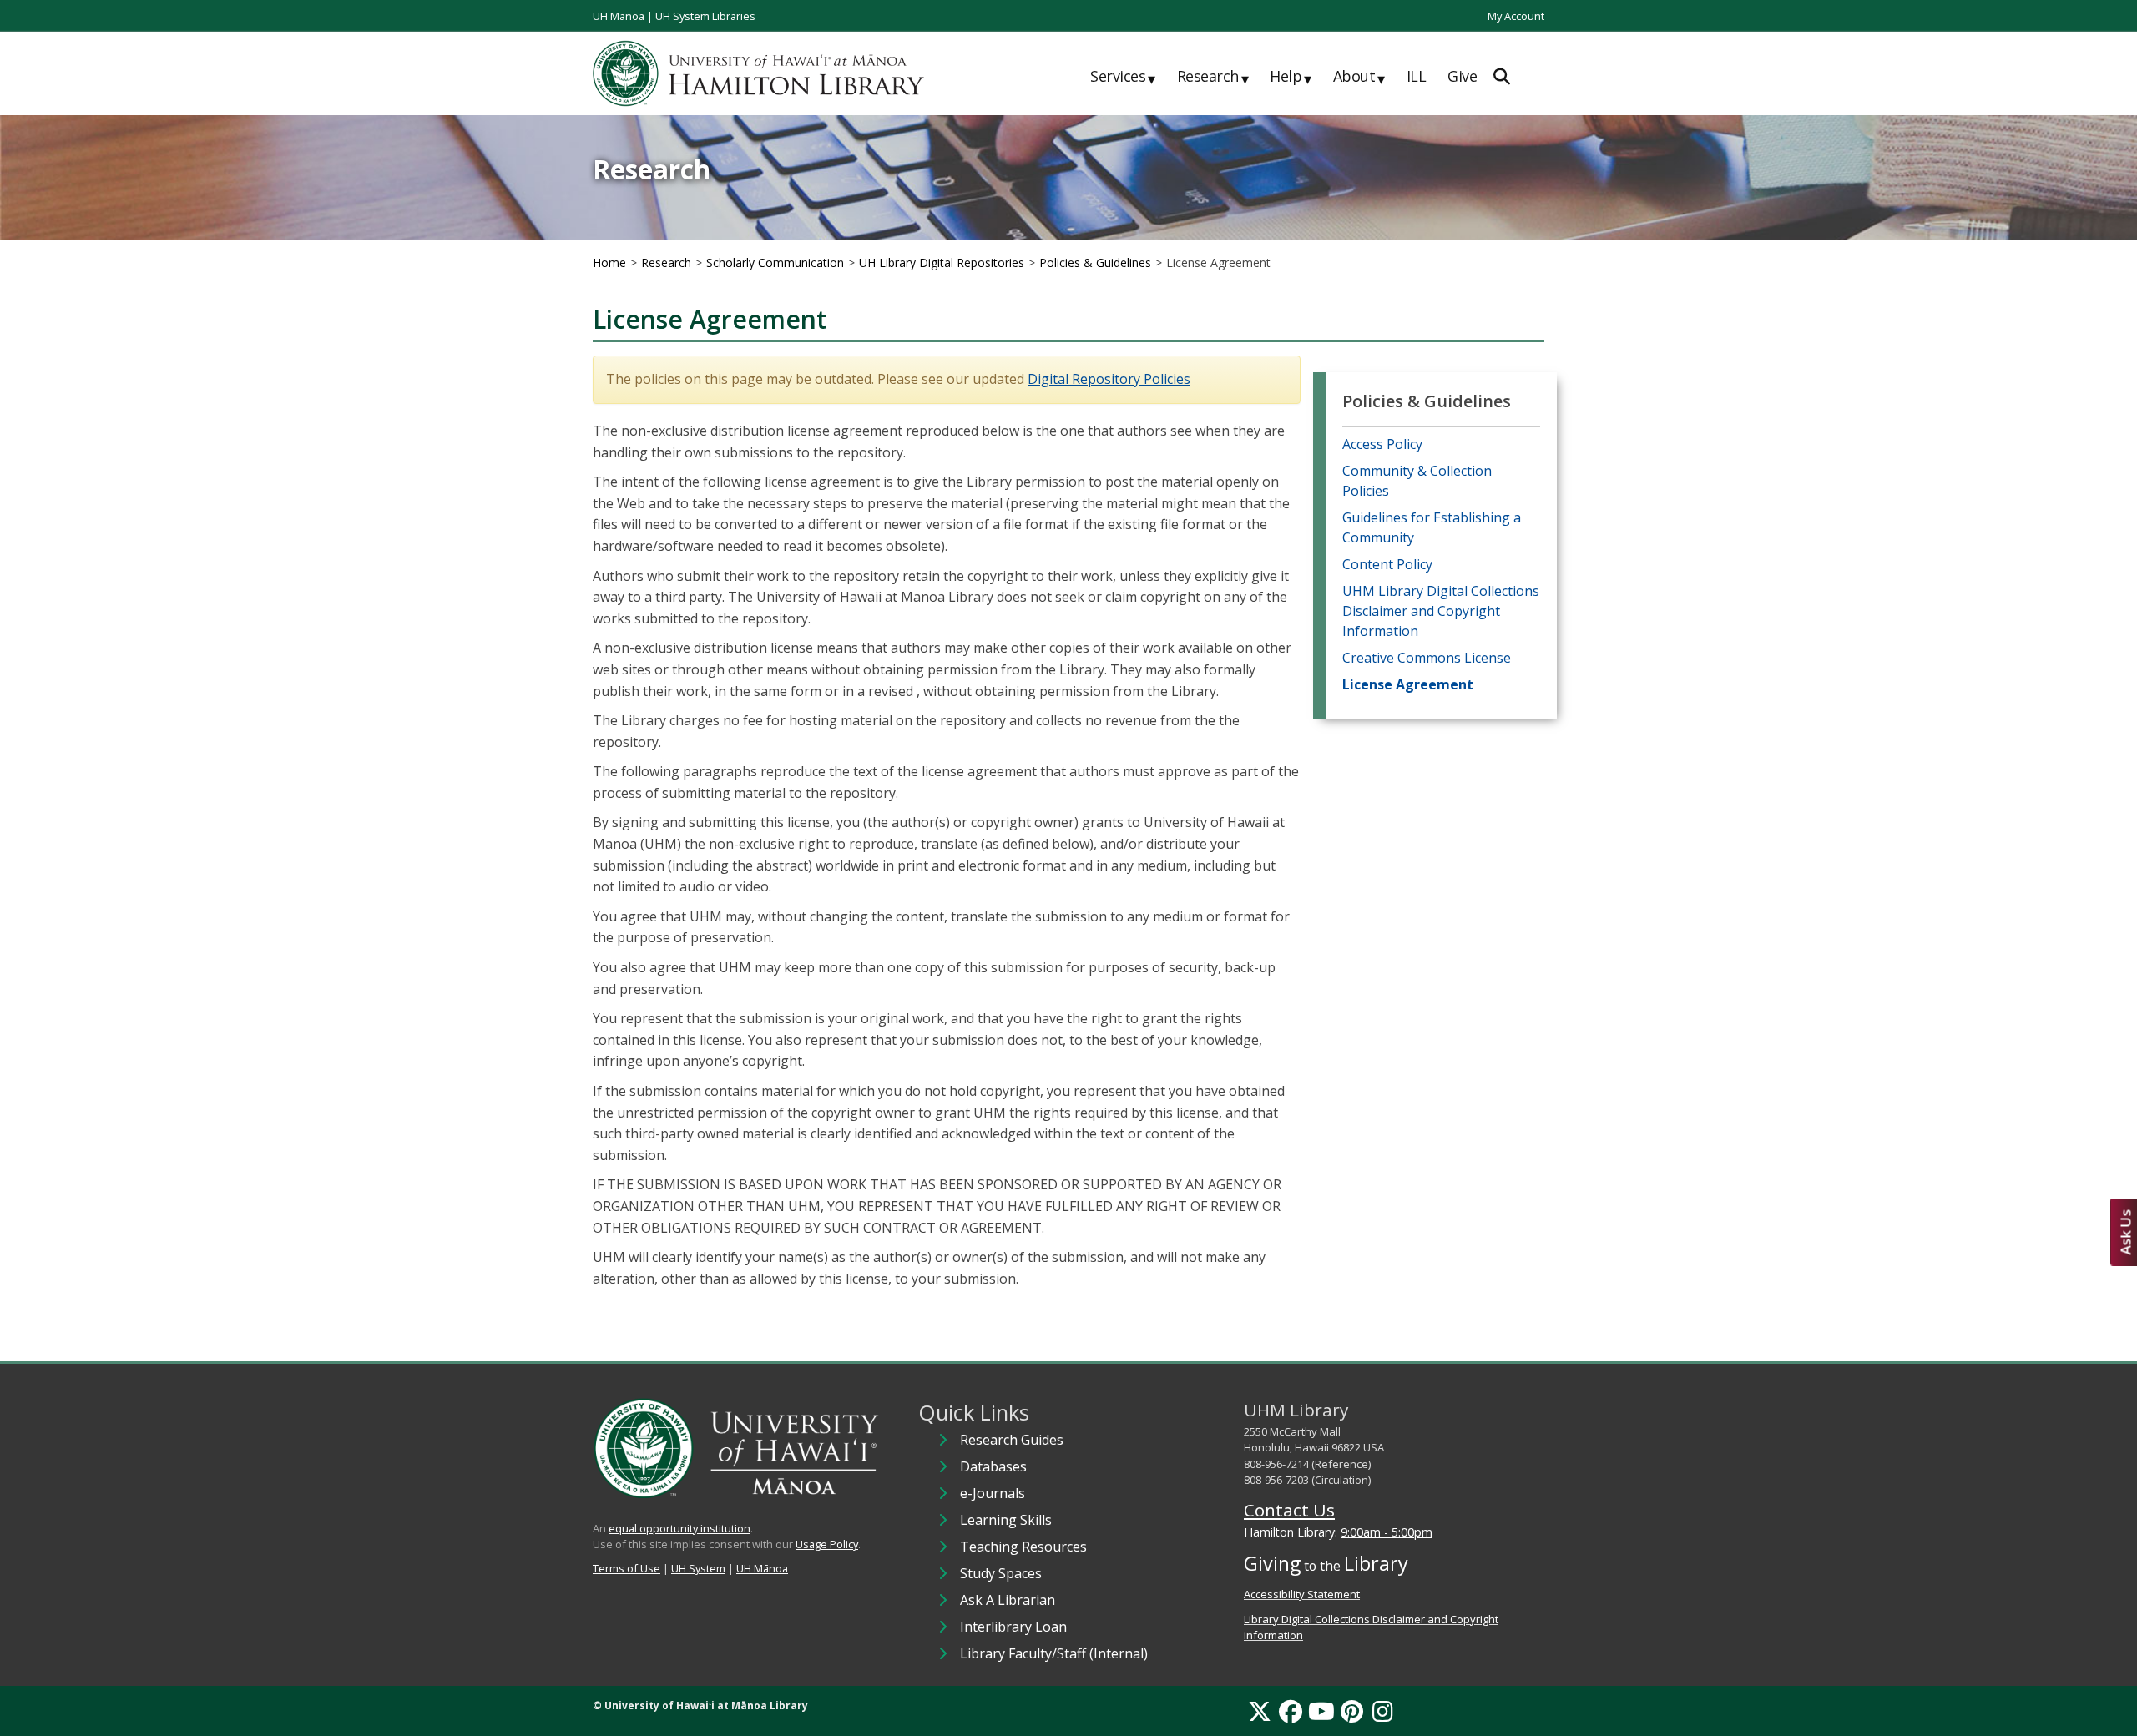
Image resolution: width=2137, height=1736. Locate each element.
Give (1462, 76)
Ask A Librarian (1008, 1600)
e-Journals (993, 1493)
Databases (993, 1466)
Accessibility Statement (1302, 1594)
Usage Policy (827, 1544)
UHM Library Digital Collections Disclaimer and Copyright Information (1441, 611)
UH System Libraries (705, 16)
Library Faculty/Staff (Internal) (1054, 1653)
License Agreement (1408, 684)
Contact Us (1289, 1510)
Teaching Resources (1023, 1547)
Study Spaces (1001, 1573)
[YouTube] (1321, 1711)
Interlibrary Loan (1013, 1627)
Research (1213, 77)
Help (1291, 77)
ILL (1417, 76)
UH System (698, 1568)
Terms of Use (626, 1568)
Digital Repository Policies (1109, 379)
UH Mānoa (619, 16)
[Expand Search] (1502, 76)
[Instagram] (1383, 1711)
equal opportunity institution (679, 1528)
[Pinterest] (1352, 1711)
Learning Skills (1006, 1520)
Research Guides (1012, 1440)
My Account (1516, 16)
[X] (1260, 1711)
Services (1123, 77)
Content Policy (1387, 564)
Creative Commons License (1427, 658)
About (1359, 77)
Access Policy (1382, 444)
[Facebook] (1291, 1711)
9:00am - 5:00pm (1387, 1532)
